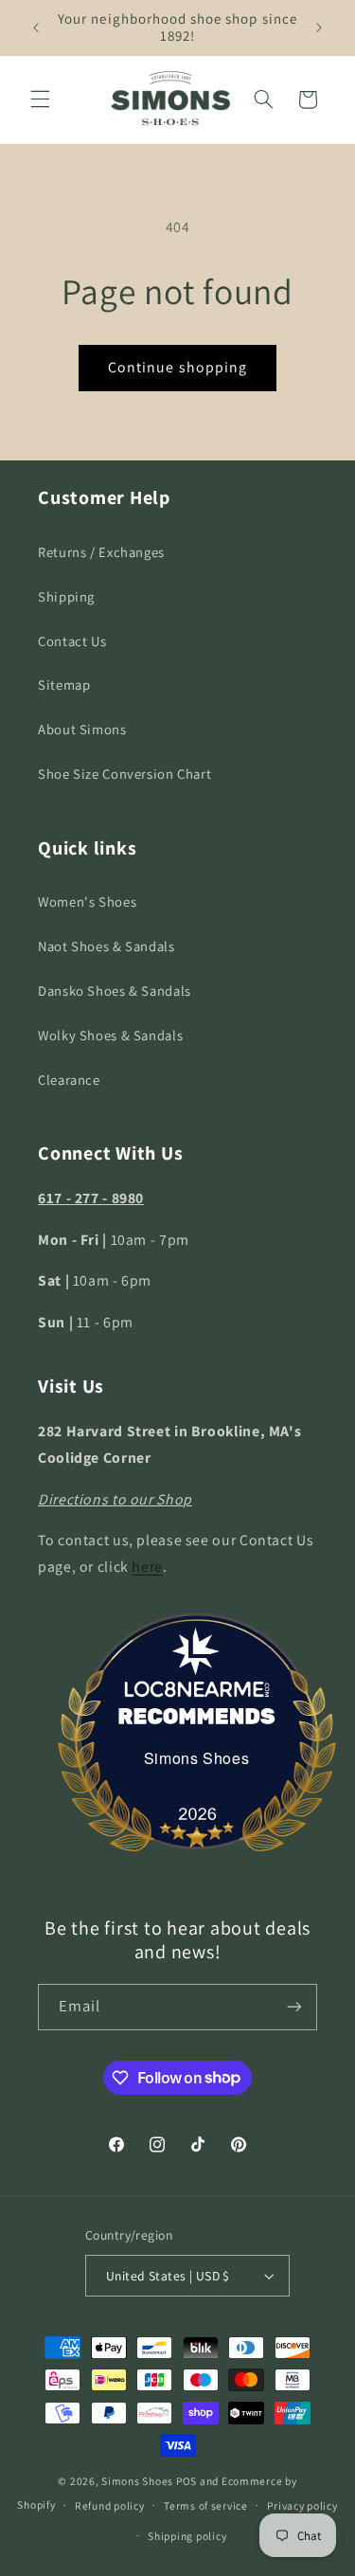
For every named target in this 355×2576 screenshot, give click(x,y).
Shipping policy (187, 2536)
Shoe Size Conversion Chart (124, 774)
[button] (40, 99)
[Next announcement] (319, 27)
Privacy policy (302, 2505)
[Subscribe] (294, 2007)
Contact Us (72, 641)
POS (186, 2481)
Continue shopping (177, 367)
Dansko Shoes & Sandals (115, 991)
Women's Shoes (87, 901)
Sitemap (64, 685)
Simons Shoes (197, 1758)
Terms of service (206, 2505)
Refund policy (110, 2505)
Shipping (66, 596)
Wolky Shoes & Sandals (110, 1035)
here (147, 1567)
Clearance (69, 1080)
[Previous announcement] (36, 27)
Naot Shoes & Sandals (106, 946)
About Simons (82, 729)
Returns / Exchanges (101, 552)
